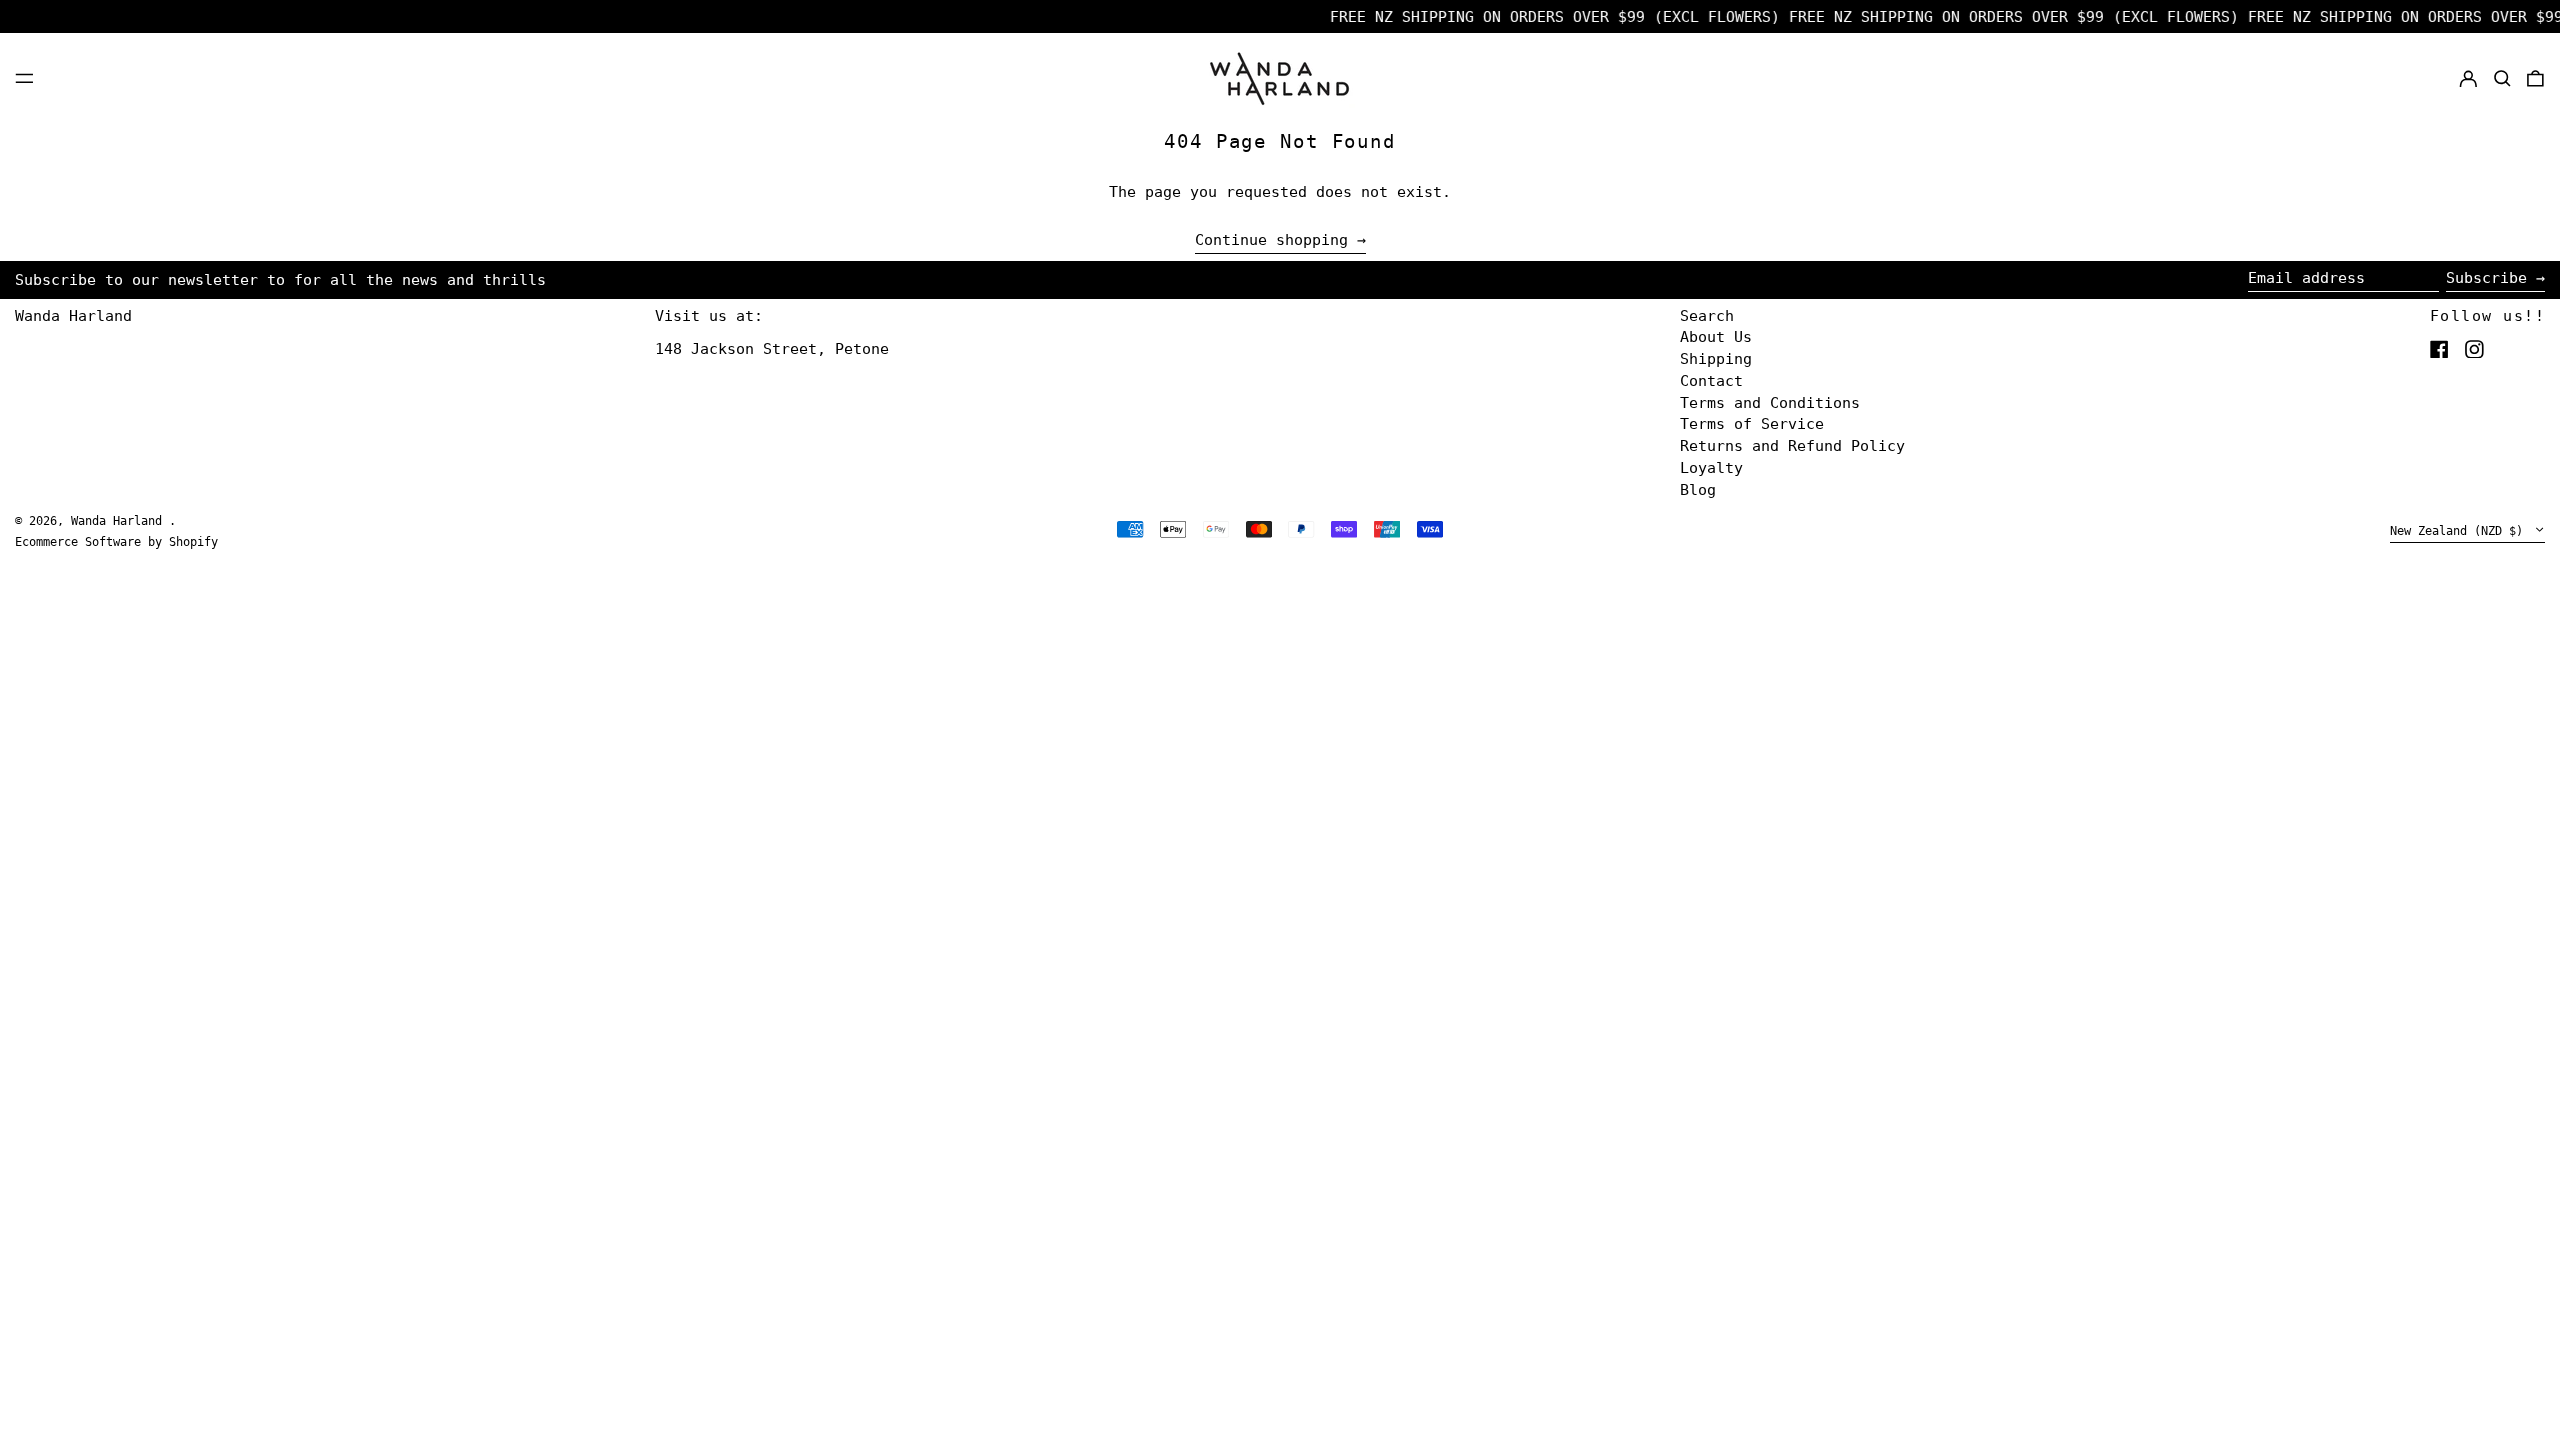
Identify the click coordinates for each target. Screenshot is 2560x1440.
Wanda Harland (73, 316)
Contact (1711, 381)
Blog (1698, 490)
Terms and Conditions (1770, 403)
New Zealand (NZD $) (2460, 531)
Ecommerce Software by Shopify (116, 542)
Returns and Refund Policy (1792, 446)
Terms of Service (1752, 424)
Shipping (1716, 359)
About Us (1716, 337)
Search (1707, 316)
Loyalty (1711, 468)
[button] (2502, 78)
